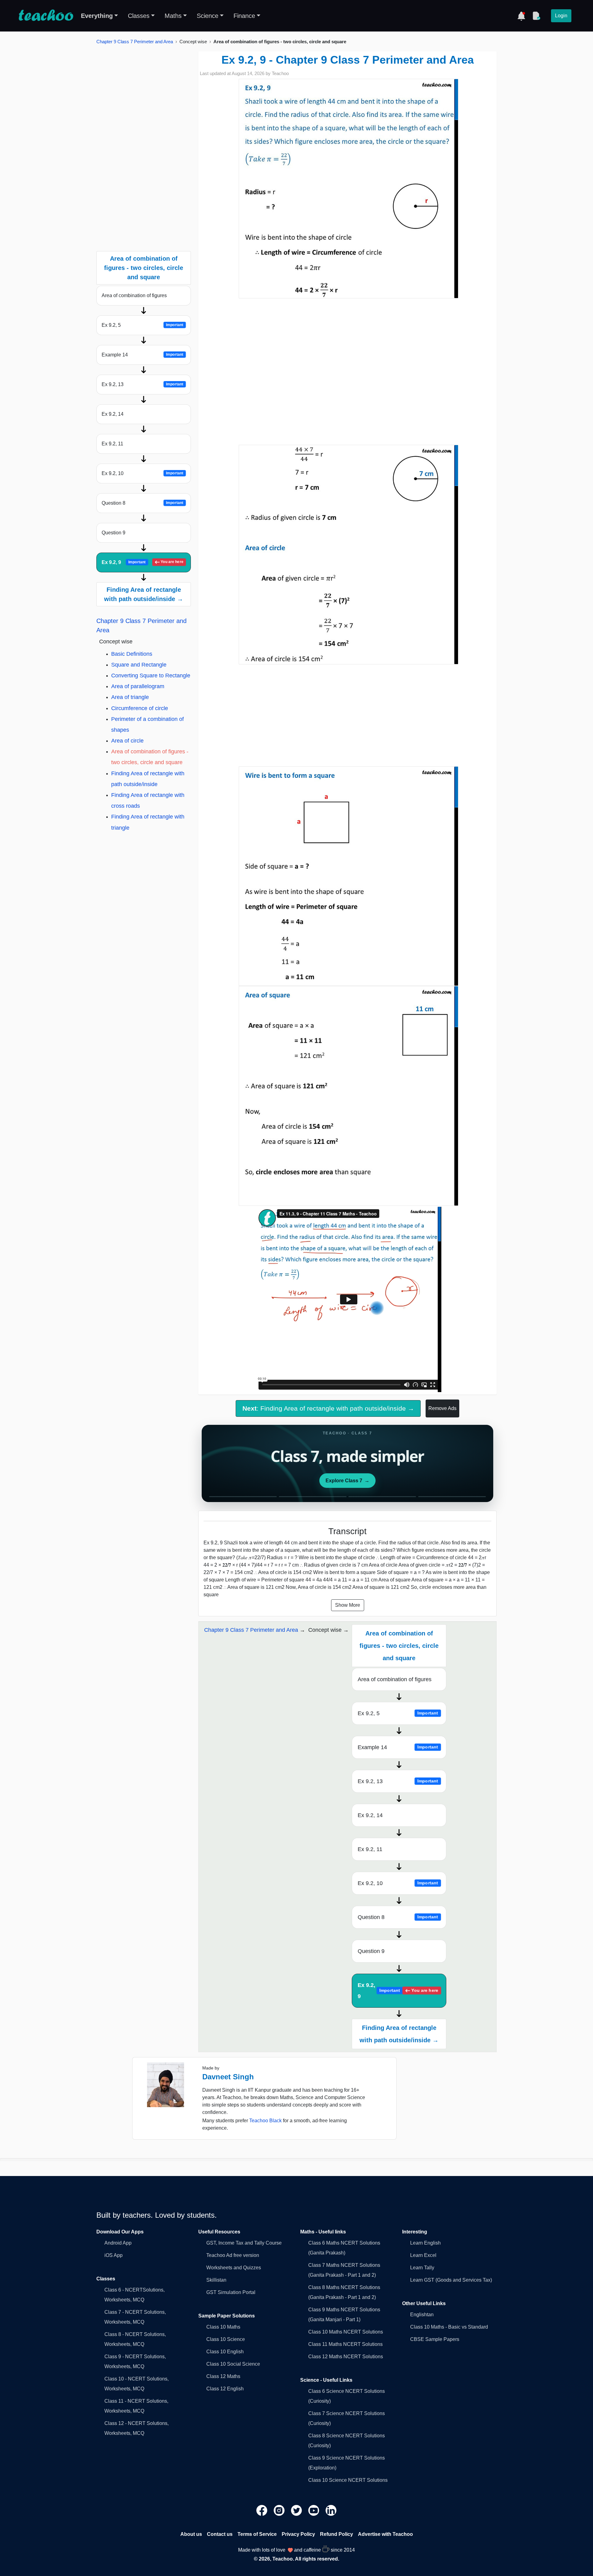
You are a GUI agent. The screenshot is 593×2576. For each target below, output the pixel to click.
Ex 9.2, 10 (142, 473)
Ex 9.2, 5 (142, 325)
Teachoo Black (265, 2121)
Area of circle (127, 741)
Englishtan (422, 2315)
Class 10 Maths (223, 2327)
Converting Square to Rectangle (151, 676)
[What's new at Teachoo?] (521, 16)
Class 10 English (225, 2352)
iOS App (114, 2255)
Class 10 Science (226, 2339)
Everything (97, 16)
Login (561, 16)
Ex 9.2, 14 (113, 414)
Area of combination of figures (134, 295)
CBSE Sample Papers (435, 2339)
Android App (118, 2243)
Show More (348, 1605)
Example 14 (142, 355)
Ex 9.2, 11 (112, 444)
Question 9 (114, 533)
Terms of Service (257, 2534)
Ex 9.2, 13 (142, 384)
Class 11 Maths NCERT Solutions (345, 2344)
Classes (139, 16)
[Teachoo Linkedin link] (331, 2510)
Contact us (220, 2534)
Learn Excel (423, 2255)
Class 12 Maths (223, 2376)
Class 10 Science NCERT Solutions (348, 2480)
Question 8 (142, 503)
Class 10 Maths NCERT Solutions (346, 2332)
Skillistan (216, 2280)
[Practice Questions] (536, 16)
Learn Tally (422, 2268)
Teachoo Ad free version (233, 2255)
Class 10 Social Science (233, 2364)
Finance (244, 16)
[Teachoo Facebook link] (263, 2510)
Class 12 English (225, 2389)
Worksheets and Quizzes (234, 2268)
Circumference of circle (140, 708)
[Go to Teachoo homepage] (46, 16)
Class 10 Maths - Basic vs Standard (449, 2327)
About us (191, 2534)
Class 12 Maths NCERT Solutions (346, 2357)
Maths (173, 16)
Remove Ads (442, 1408)
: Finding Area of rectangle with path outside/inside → (328, 1408)
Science (208, 16)
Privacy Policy (298, 2534)
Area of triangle (130, 697)
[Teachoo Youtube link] (314, 2510)
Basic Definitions (132, 654)
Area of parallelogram (138, 686)
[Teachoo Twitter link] (297, 2510)
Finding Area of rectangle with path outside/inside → (144, 594)
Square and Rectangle (139, 665)
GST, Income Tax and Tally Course (244, 2243)
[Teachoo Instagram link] (280, 2510)
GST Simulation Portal (231, 2292)
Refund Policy (336, 2534)
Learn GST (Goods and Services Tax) (451, 2280)
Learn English (425, 2243)
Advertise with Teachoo (385, 2534)
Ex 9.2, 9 (143, 562)
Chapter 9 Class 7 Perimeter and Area (135, 42)
